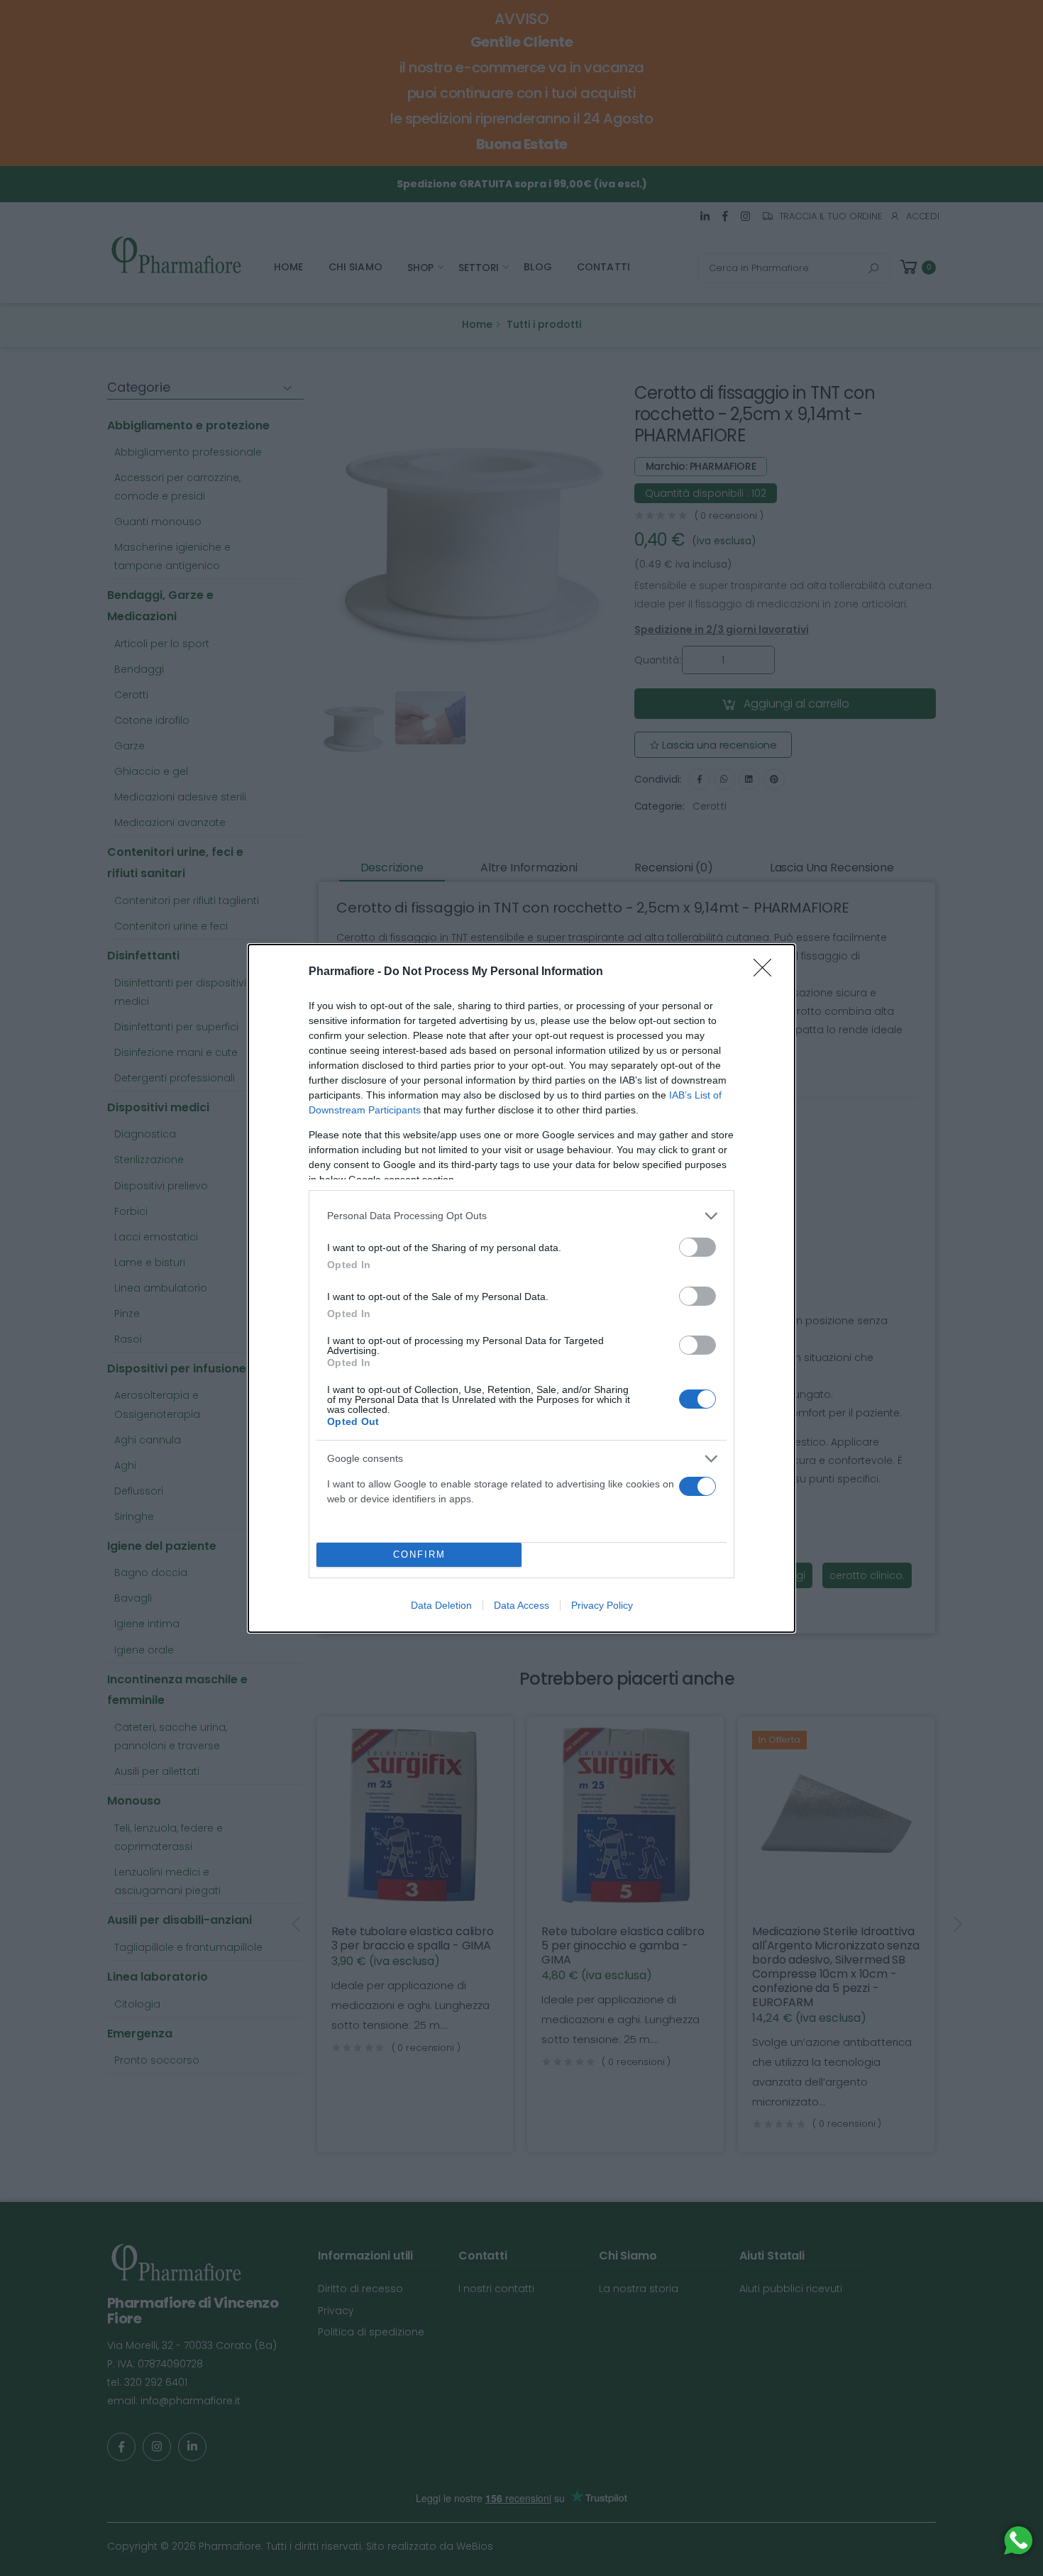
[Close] (767, 972)
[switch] (697, 1247)
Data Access (521, 1605)
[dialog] (521, 1288)
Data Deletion (441, 1605)
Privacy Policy (602, 1605)
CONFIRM (419, 1554)
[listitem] (521, 1216)
